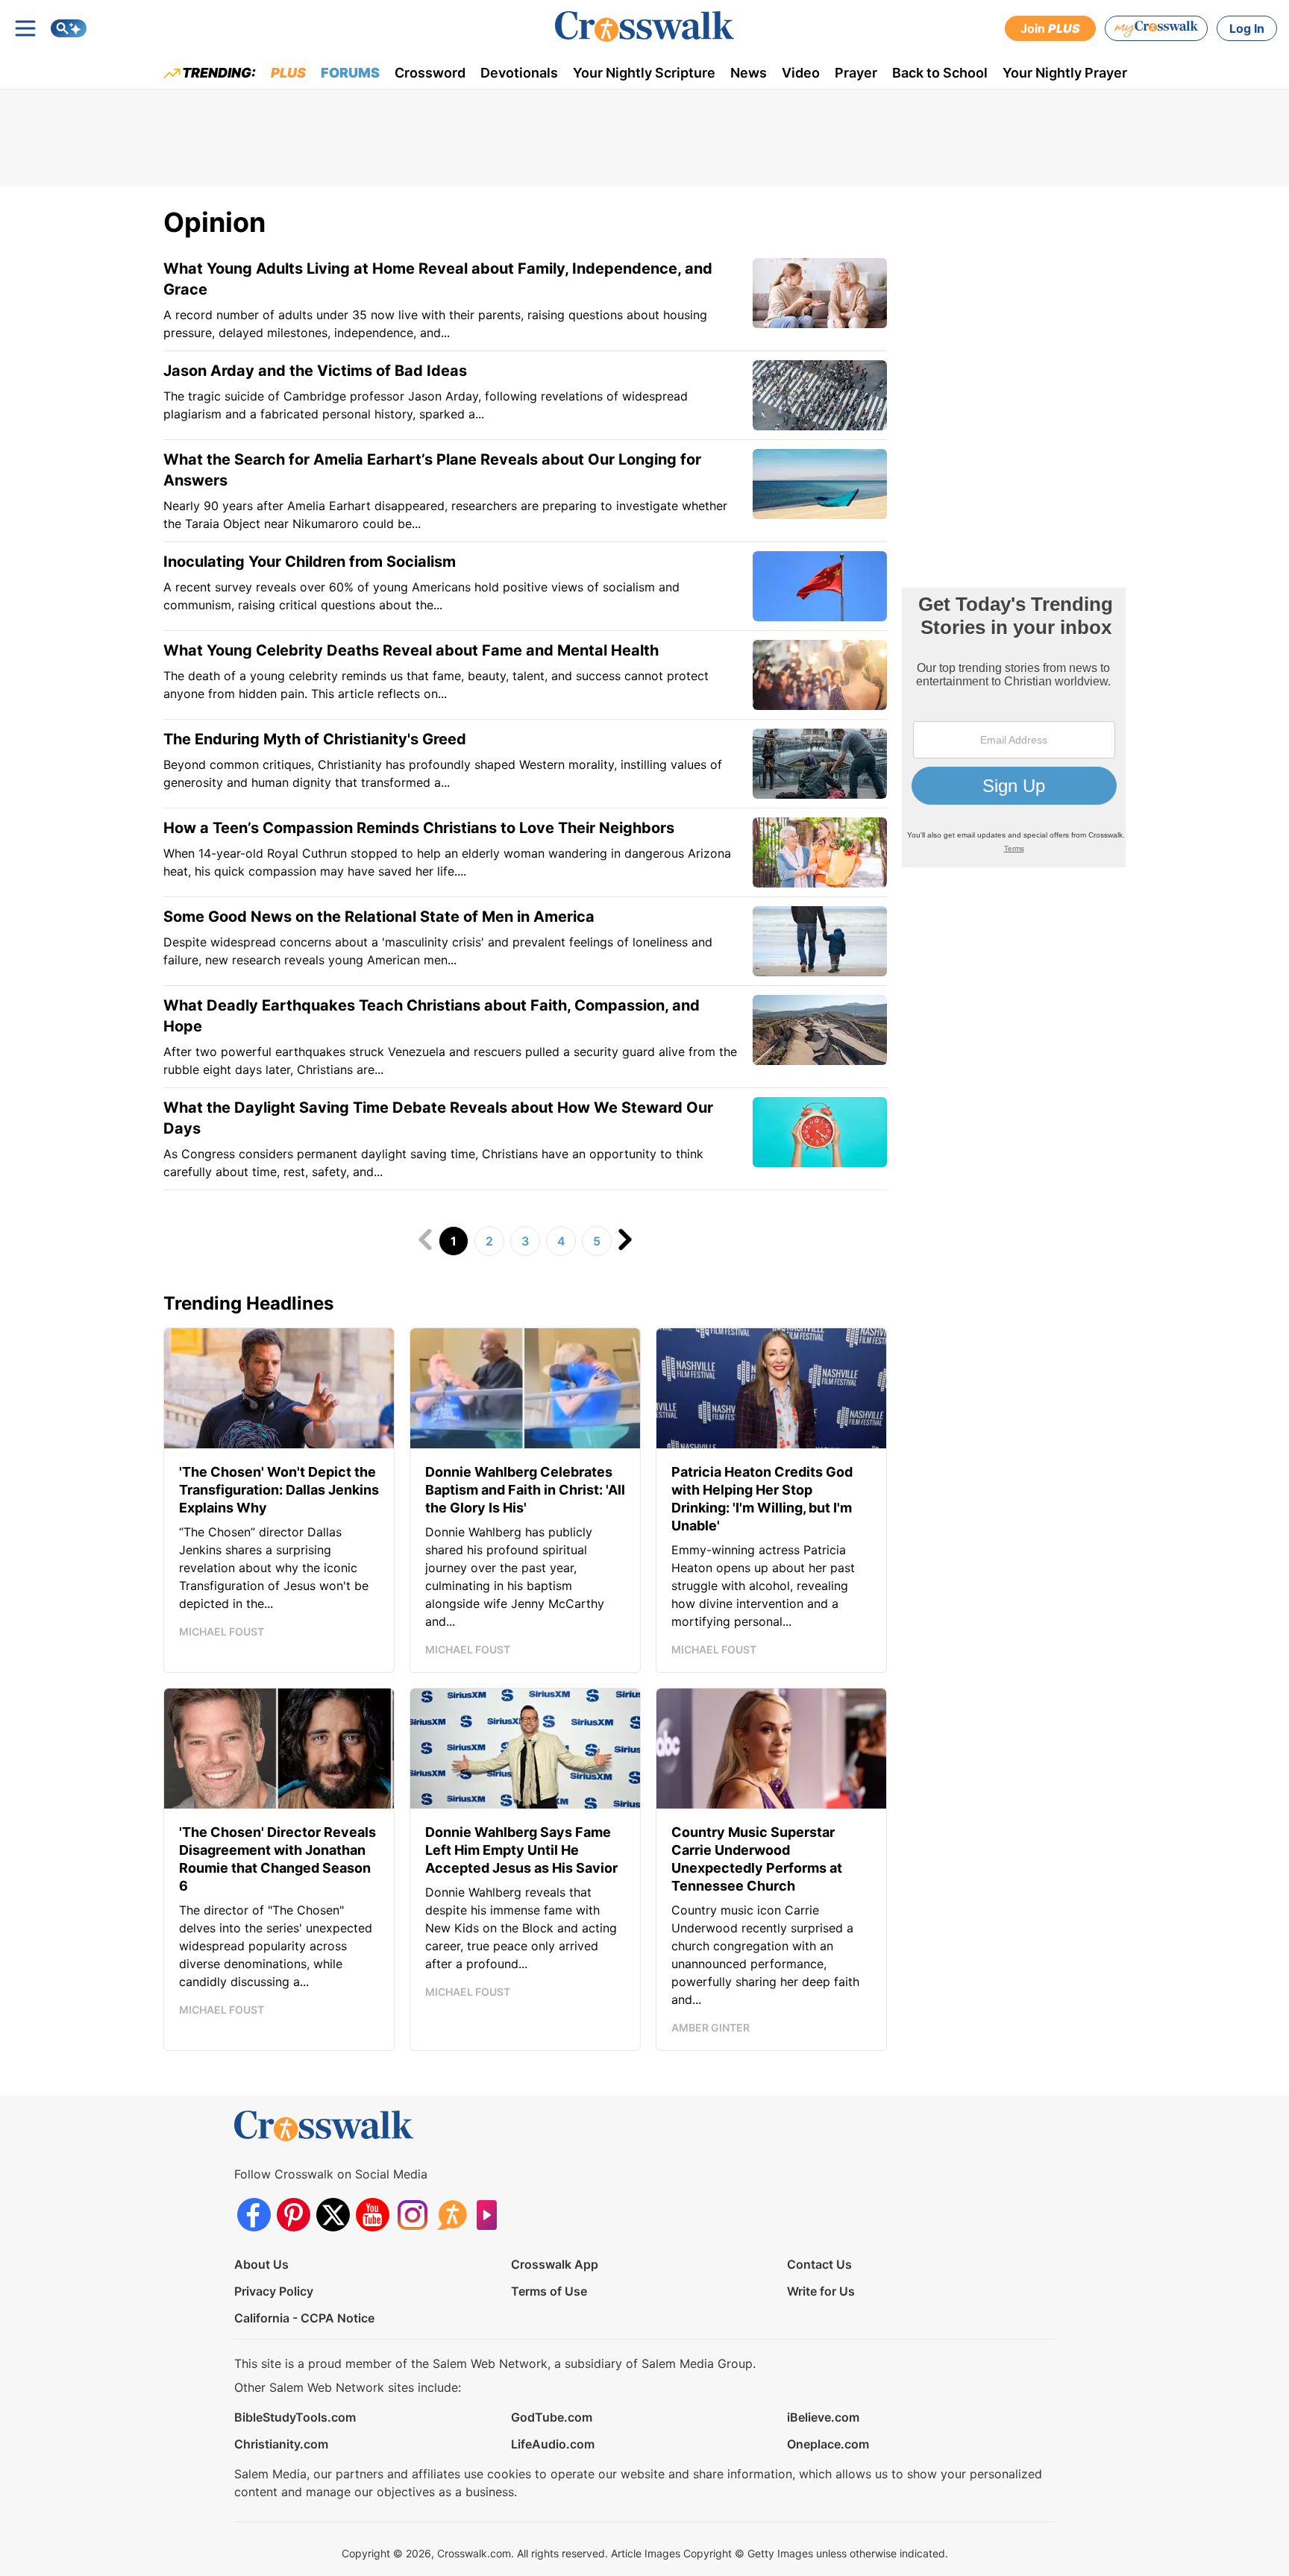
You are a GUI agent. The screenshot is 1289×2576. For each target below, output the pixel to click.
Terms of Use (549, 2291)
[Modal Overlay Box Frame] (1014, 728)
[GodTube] (491, 2215)
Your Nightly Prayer (1065, 73)
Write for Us (821, 2291)
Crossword (430, 73)
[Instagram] (412, 2215)
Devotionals (519, 73)
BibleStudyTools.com (295, 2417)
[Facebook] (254, 2215)
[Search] (69, 28)
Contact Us (819, 2264)
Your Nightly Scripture (644, 73)
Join (1050, 28)
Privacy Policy (274, 2291)
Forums (350, 73)
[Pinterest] (294, 2215)
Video (801, 73)
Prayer (856, 73)
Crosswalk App (555, 2264)
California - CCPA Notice (304, 2318)
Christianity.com (281, 2444)
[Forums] (452, 2215)
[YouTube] (373, 2215)
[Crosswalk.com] (644, 26)
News (749, 73)
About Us (261, 2264)
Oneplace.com (828, 2444)
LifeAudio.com (553, 2444)
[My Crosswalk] (1156, 28)
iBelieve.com (823, 2417)
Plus (288, 73)
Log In (1247, 28)
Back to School (940, 73)
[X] (333, 2215)
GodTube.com (552, 2417)
